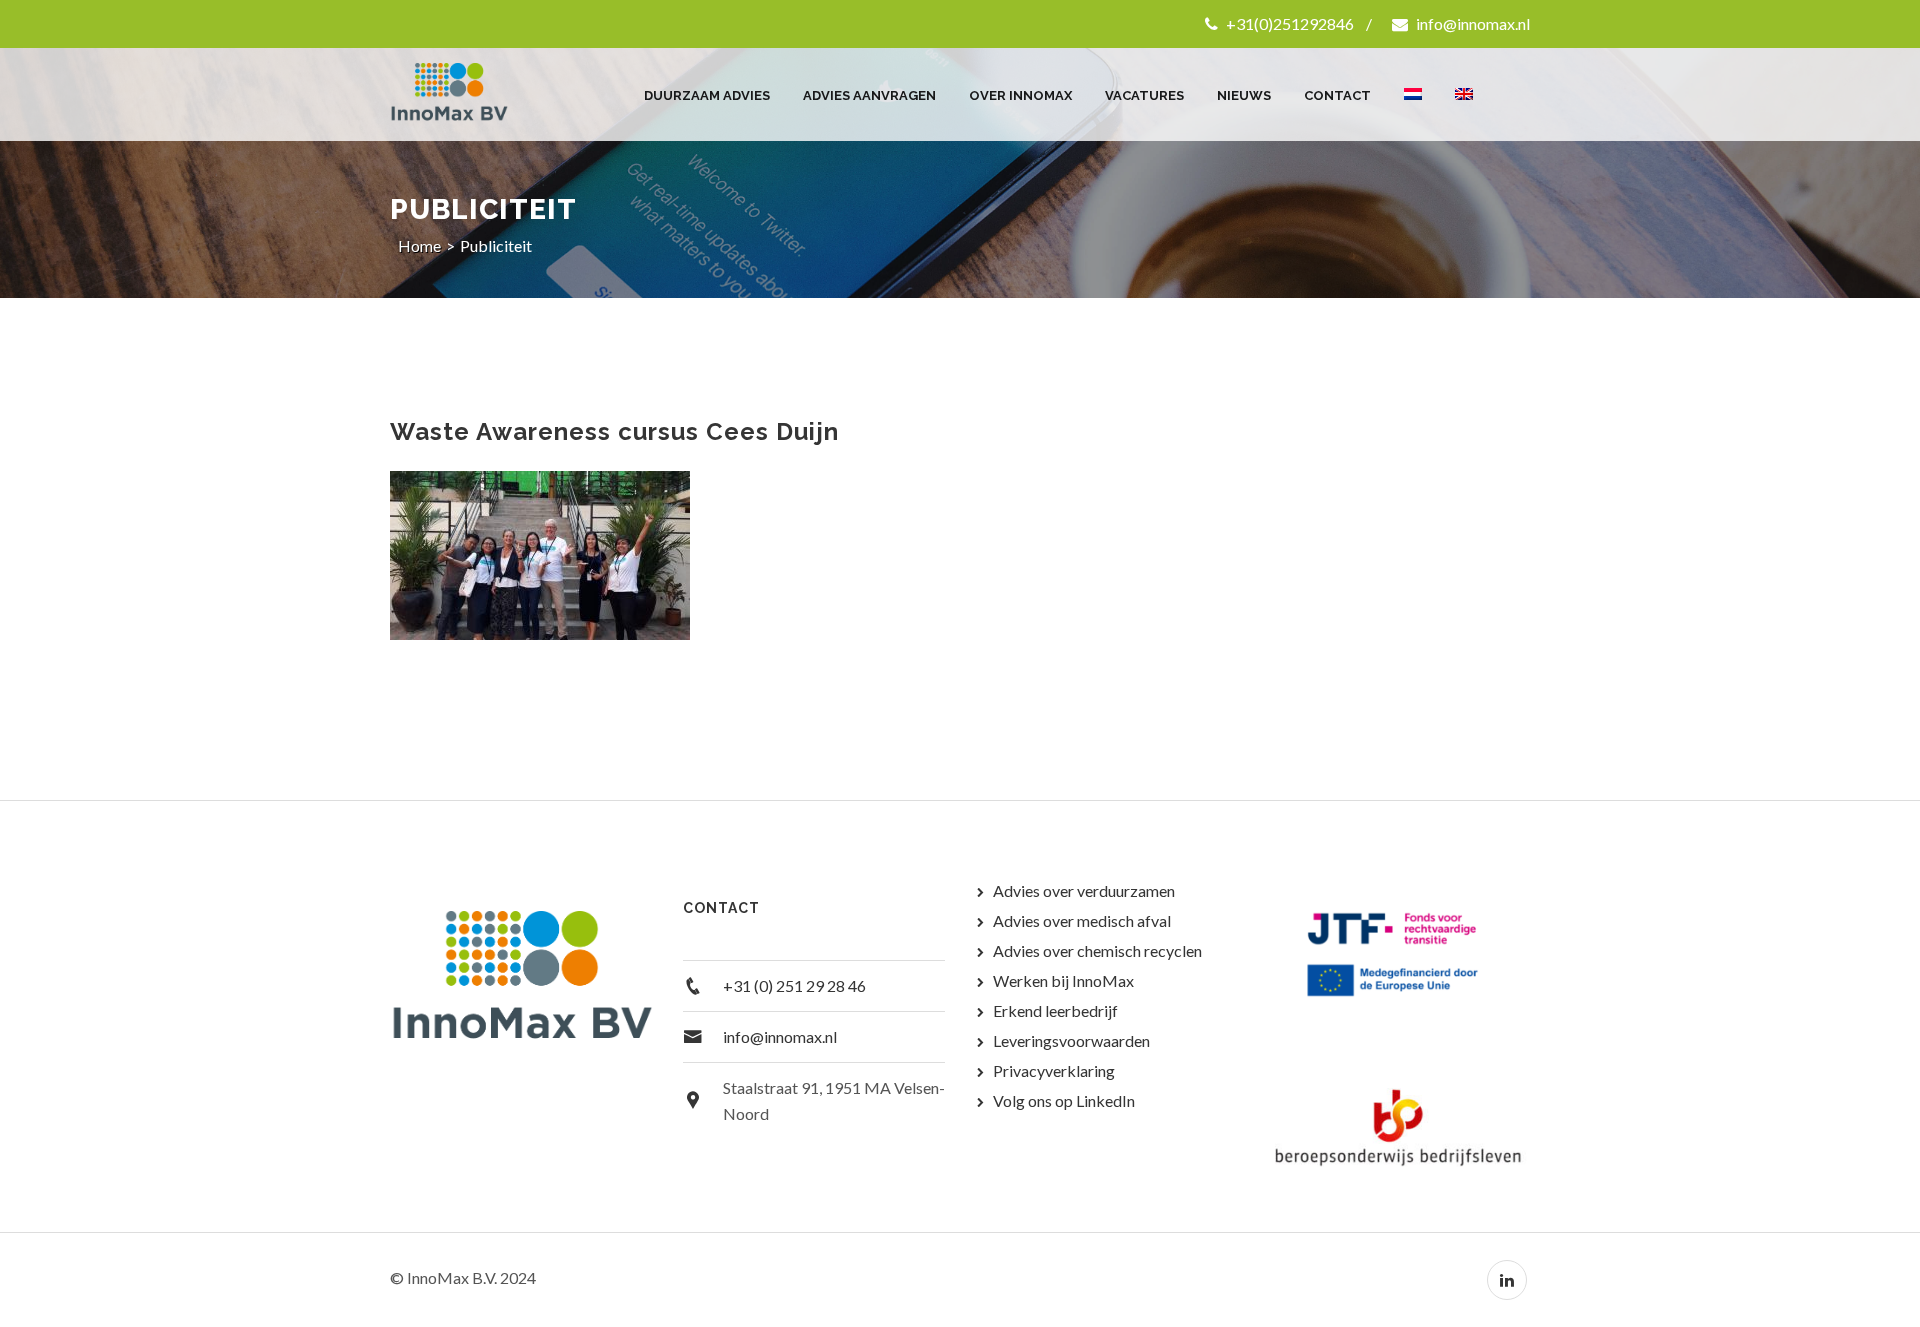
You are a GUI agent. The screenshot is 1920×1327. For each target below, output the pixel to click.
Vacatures (1144, 95)
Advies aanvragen (869, 95)
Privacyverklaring (1054, 1070)
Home (419, 245)
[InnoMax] (472, 94)
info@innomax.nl (1471, 23)
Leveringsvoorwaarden (1071, 1040)
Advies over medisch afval (1082, 920)
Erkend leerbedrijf (1055, 1010)
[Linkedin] (1507, 1280)
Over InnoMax (1020, 95)
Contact (1337, 95)
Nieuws (1244, 95)
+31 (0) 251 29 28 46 (794, 985)
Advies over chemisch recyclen (1097, 950)
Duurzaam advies (707, 95)
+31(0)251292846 (1288, 23)
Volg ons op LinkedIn (1064, 1100)
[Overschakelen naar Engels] (1464, 85)
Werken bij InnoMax (1063, 980)
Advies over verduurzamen (1084, 890)
